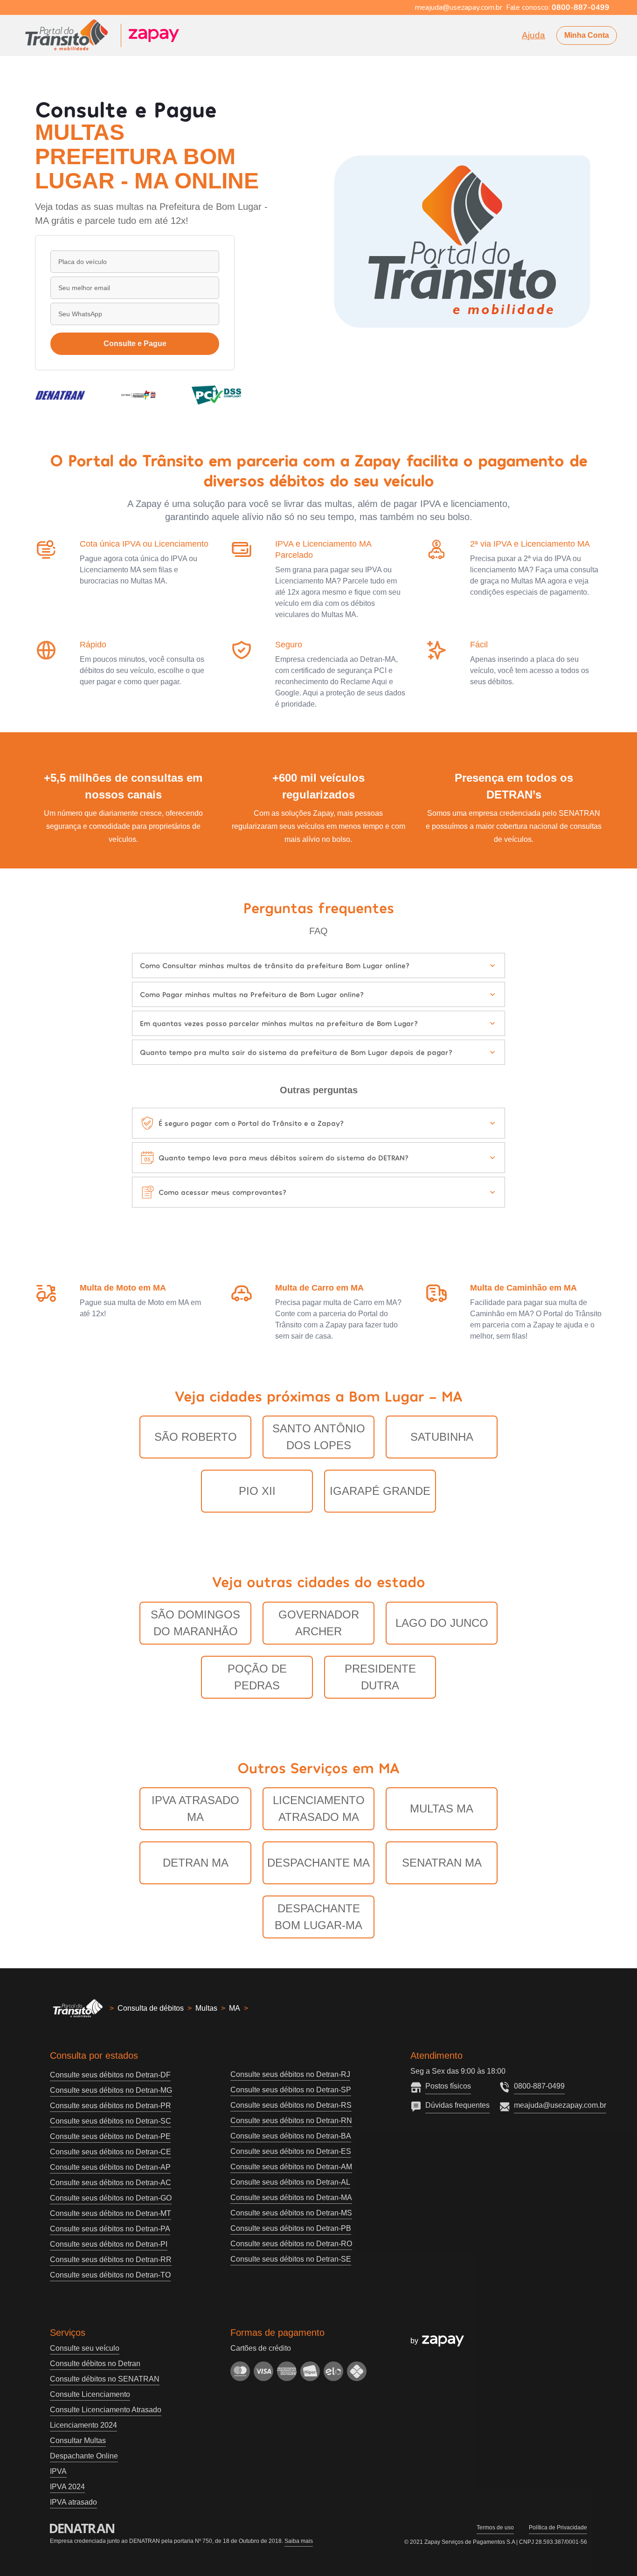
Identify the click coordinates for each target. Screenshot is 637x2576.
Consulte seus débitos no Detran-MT (111, 2213)
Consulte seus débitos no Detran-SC (111, 2121)
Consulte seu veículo (85, 2348)
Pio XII (257, 1491)
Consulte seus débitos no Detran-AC (111, 2183)
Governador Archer (319, 1623)
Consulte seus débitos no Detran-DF (110, 2075)
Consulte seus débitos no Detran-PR (111, 2106)
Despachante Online (84, 2456)
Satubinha (442, 1437)
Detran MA (196, 1863)
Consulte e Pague (135, 344)
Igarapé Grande (380, 1491)
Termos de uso (495, 2527)
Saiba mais (299, 2541)
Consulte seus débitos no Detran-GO (111, 2198)
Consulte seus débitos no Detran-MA (291, 2198)
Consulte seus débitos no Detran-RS (291, 2105)
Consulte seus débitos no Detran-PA (110, 2229)
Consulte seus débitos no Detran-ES (291, 2151)
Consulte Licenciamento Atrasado (106, 2410)
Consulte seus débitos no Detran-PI (109, 2244)
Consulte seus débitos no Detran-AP (110, 2167)
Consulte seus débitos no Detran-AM (291, 2167)
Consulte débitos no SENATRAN (105, 2379)
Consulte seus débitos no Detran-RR (111, 2260)
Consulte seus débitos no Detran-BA (291, 2136)
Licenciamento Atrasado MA (319, 1809)
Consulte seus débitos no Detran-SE (291, 2259)
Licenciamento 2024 (83, 2425)
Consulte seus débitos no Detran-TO (110, 2275)
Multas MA (442, 1809)
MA (235, 2008)
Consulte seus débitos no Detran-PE (110, 2136)
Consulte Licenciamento (90, 2394)
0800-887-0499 (539, 2086)
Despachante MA (318, 1863)
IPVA (58, 2471)
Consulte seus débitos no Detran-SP (291, 2090)
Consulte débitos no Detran (95, 2364)
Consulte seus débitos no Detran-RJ (290, 2074)
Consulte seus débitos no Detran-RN (291, 2121)
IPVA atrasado (73, 2502)
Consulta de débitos (151, 2008)
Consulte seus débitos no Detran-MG (111, 2090)
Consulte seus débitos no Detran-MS (291, 2213)
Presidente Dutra (380, 1677)
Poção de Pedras (257, 1677)
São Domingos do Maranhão (195, 1623)
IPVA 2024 (67, 2487)
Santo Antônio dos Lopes (319, 1437)
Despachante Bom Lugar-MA (318, 1917)
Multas (206, 2008)
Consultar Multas (78, 2441)
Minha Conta (587, 35)
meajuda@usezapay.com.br (560, 2105)
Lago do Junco (442, 1623)
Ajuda (533, 35)
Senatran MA (442, 1863)
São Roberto (196, 1437)
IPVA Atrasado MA (195, 1809)
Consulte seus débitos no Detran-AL (290, 2182)
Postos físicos (448, 2086)
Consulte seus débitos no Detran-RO (291, 2244)
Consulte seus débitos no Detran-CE (111, 2152)
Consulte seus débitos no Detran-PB (291, 2228)
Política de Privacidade (558, 2527)
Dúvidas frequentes (457, 2105)
